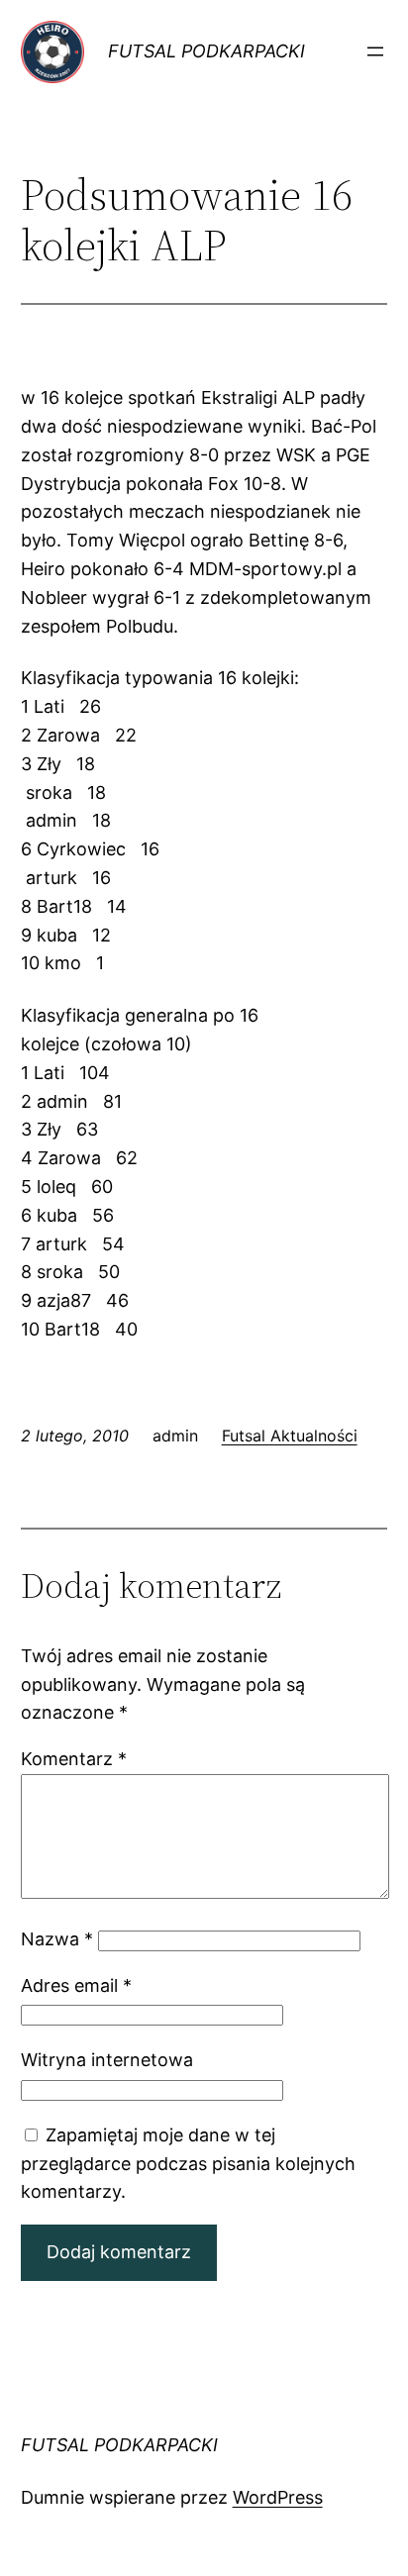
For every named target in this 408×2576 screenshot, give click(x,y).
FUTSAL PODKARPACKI (206, 51)
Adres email (76, 1985)
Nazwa (57, 1939)
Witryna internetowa (107, 2060)
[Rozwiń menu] (375, 51)
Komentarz (74, 1759)
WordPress (278, 2497)
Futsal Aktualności (290, 1436)
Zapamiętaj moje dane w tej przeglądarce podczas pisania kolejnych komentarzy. (188, 2164)
